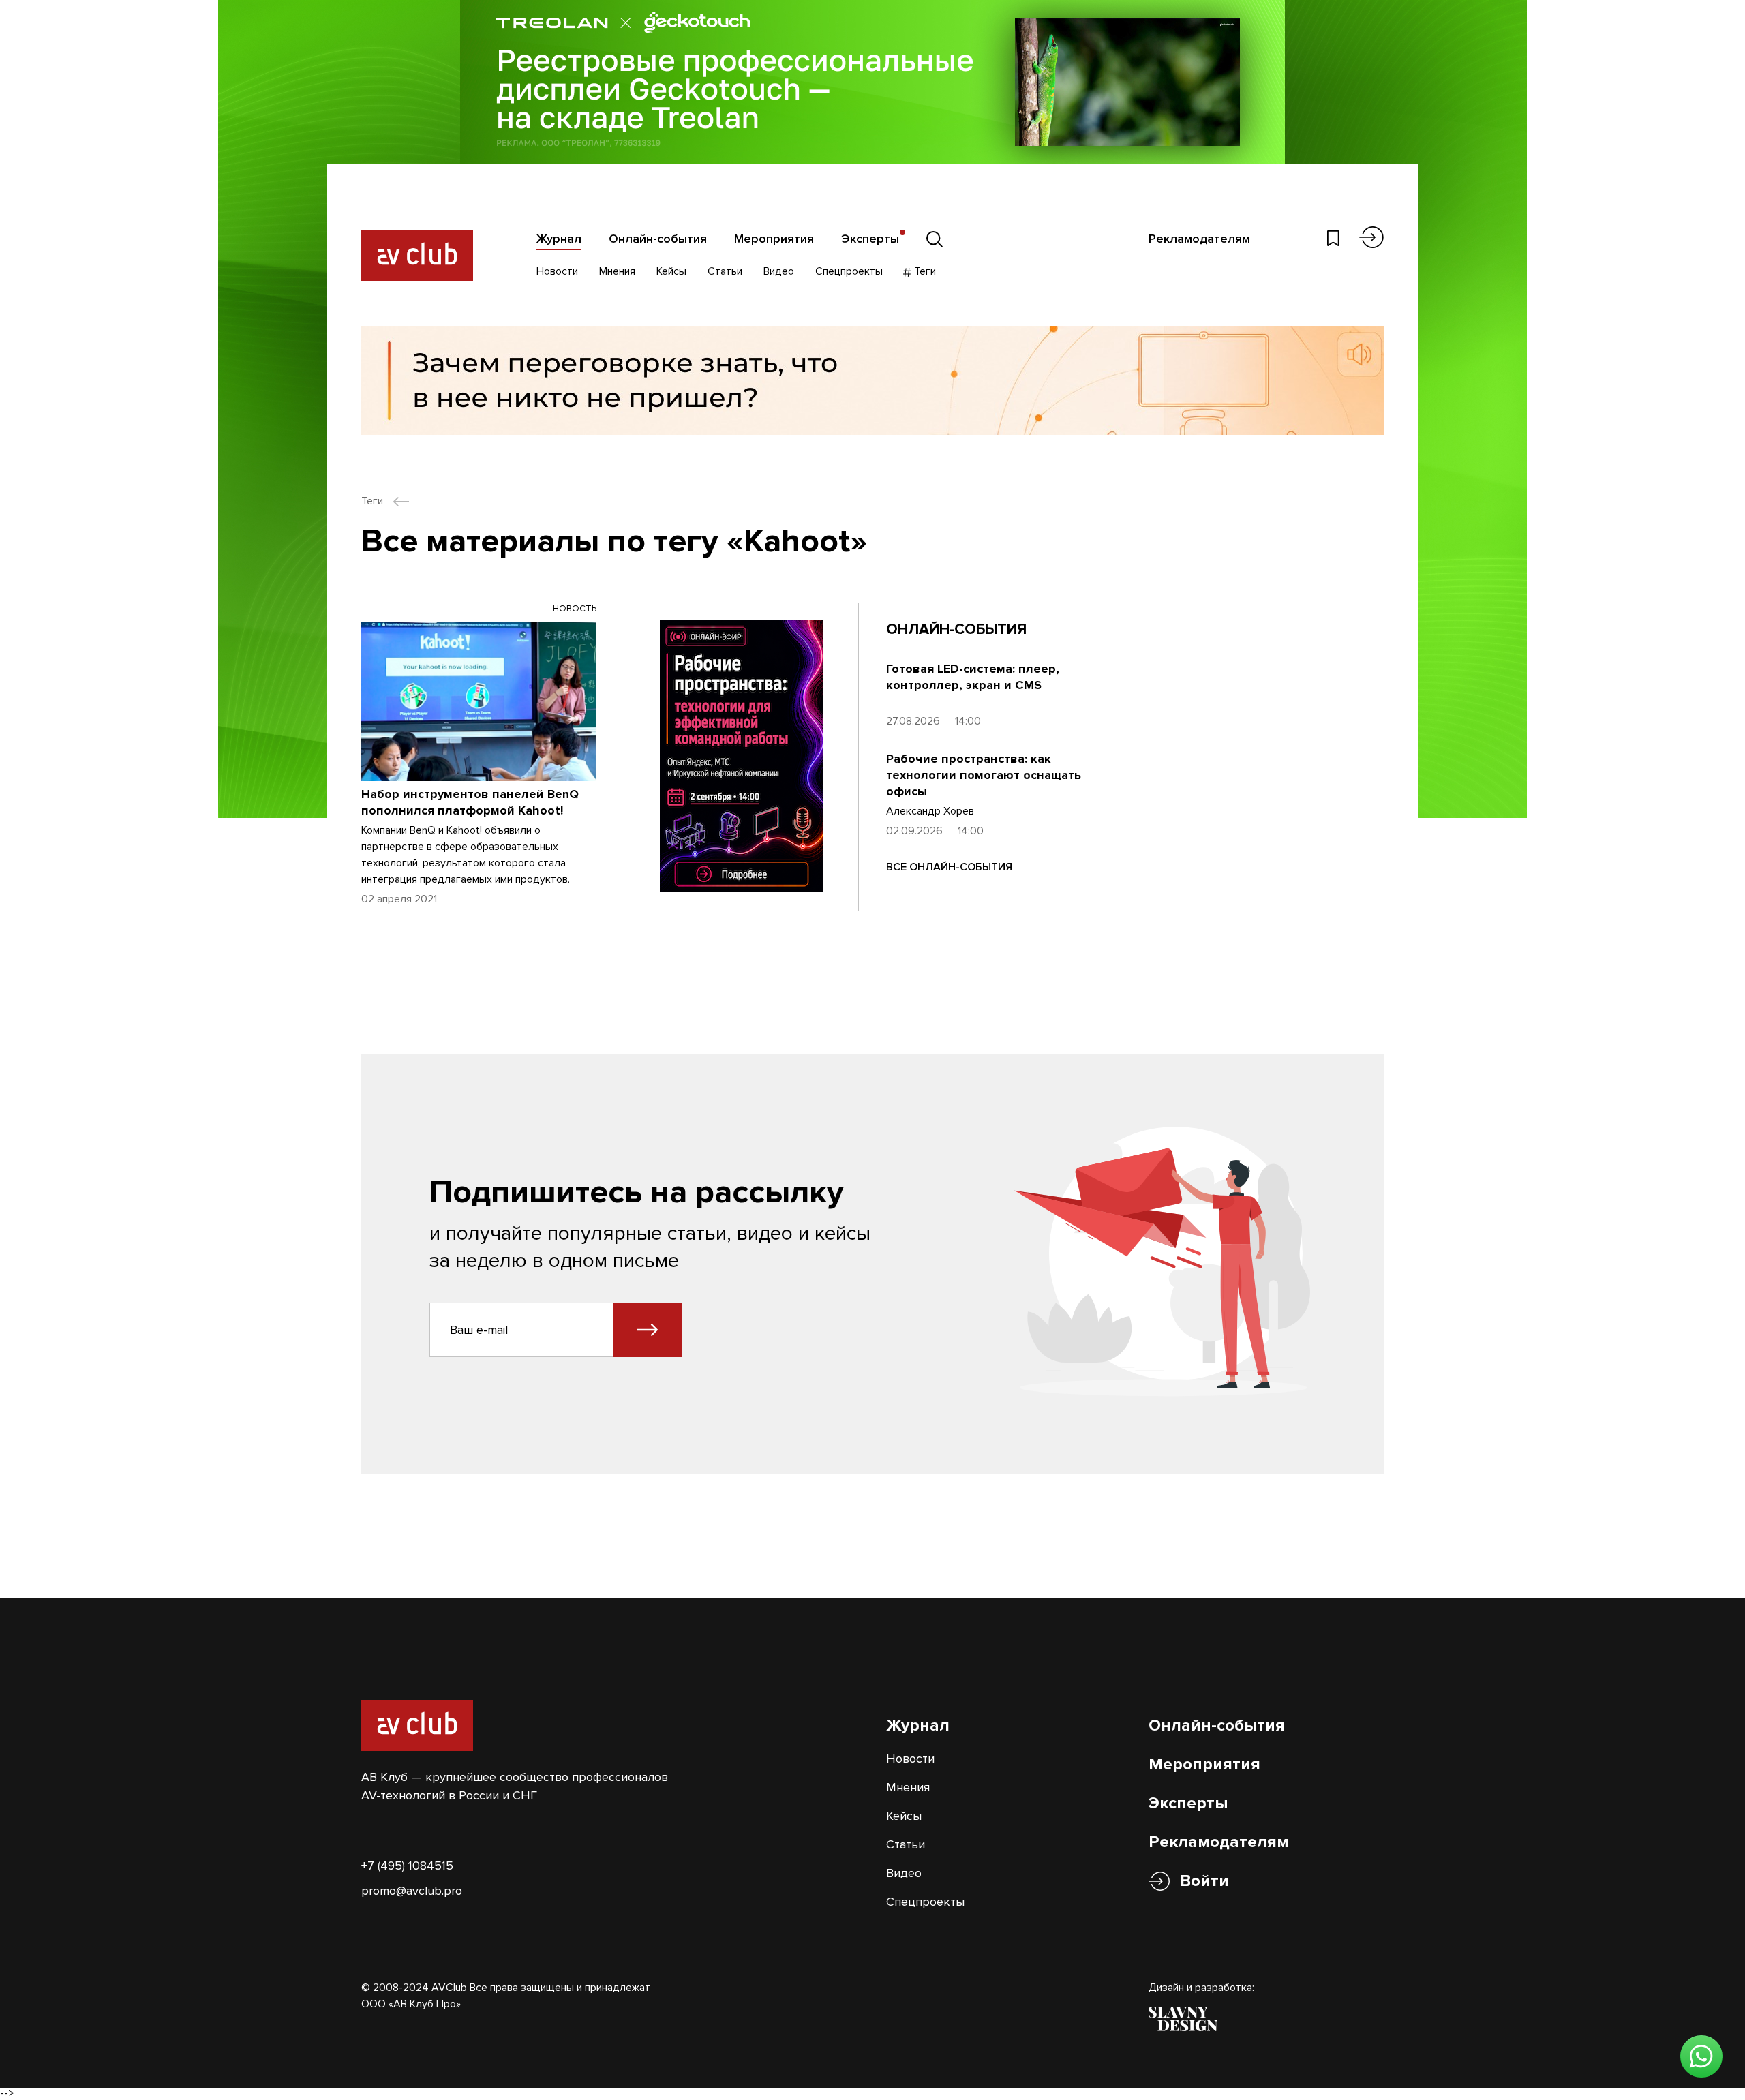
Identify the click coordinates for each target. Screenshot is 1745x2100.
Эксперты (870, 239)
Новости (557, 271)
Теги (924, 271)
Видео (779, 271)
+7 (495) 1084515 (407, 1866)
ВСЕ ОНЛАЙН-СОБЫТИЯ (949, 867)
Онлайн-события (658, 239)
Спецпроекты (849, 271)
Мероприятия (774, 239)
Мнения (617, 271)
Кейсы (671, 271)
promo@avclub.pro (412, 1891)
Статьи (725, 271)
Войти (1204, 1881)
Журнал (559, 239)
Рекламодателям (1199, 239)
